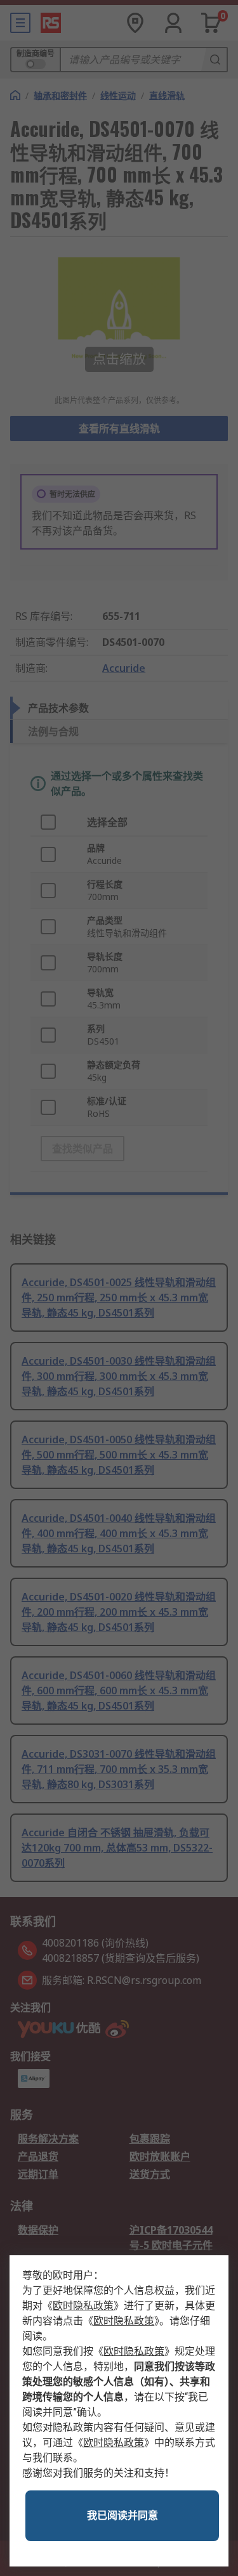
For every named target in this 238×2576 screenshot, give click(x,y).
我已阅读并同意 (122, 2515)
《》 (83, 2306)
